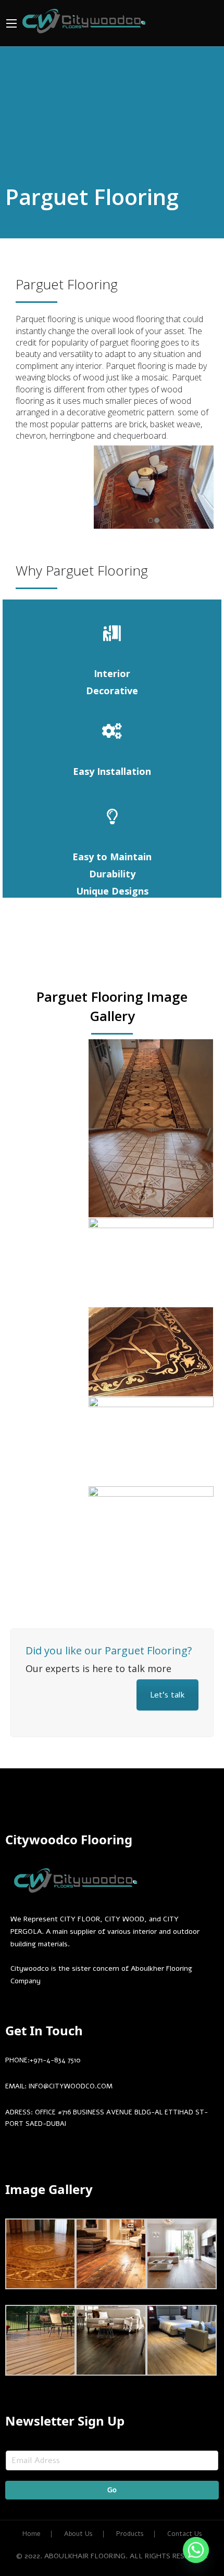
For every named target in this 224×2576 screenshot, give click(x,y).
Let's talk (167, 1695)
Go (112, 2490)
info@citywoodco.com (71, 2086)
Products (130, 2534)
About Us (78, 2534)
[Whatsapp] (196, 2550)
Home (32, 2534)
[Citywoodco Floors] (84, 20)
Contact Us (185, 2534)
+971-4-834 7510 (55, 2060)
